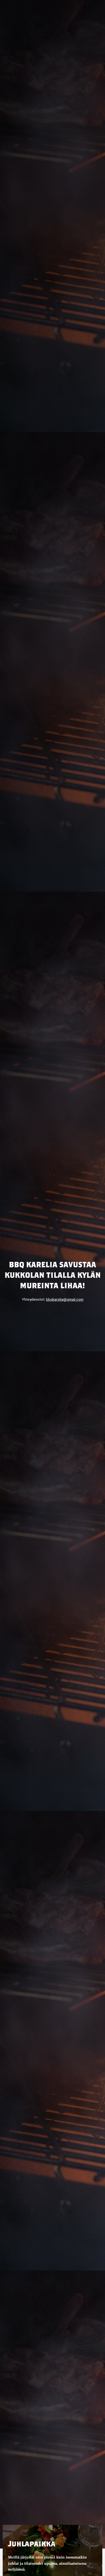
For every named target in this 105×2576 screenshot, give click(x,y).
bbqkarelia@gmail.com (65, 1299)
